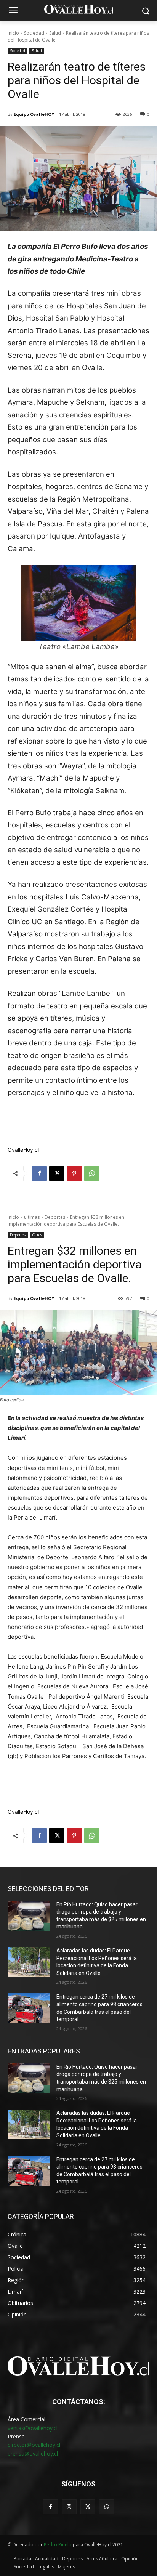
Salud (55, 33)
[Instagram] (69, 2507)
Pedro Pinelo (58, 2545)
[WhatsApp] (92, 1173)
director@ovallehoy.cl (34, 2445)
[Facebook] (39, 1173)
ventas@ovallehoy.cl (33, 2428)
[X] (57, 1173)
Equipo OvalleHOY (34, 114)
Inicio (13, 33)
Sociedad (34, 33)
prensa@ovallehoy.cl (33, 2453)
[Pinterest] (74, 1173)
